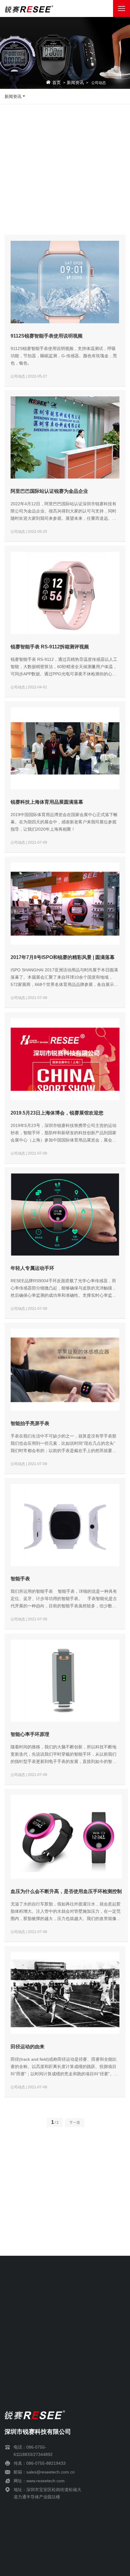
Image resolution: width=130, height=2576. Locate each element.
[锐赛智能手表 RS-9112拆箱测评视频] (65, 593)
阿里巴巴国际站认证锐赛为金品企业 (49, 491)
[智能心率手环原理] (65, 1681)
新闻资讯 (75, 83)
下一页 (75, 2123)
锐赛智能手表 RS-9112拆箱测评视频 (50, 647)
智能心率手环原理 (30, 1734)
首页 (57, 83)
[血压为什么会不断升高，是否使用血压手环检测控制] (66, 1837)
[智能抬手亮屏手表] (65, 1370)
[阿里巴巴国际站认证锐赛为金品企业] (65, 437)
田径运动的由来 (28, 2047)
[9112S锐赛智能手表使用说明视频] (65, 282)
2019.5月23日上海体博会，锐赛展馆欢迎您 (57, 1113)
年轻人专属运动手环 (32, 1268)
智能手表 (20, 1579)
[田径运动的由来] (65, 1993)
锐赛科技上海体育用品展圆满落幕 (47, 802)
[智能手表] (65, 1525)
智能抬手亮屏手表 (30, 1423)
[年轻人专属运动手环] (65, 1214)
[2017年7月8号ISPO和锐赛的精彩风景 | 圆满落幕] (65, 904)
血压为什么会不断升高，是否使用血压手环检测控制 (66, 1891)
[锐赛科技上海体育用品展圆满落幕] (65, 748)
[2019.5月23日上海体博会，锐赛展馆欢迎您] (65, 1059)
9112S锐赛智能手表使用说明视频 (47, 336)
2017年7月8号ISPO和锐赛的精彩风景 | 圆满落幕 (63, 957)
